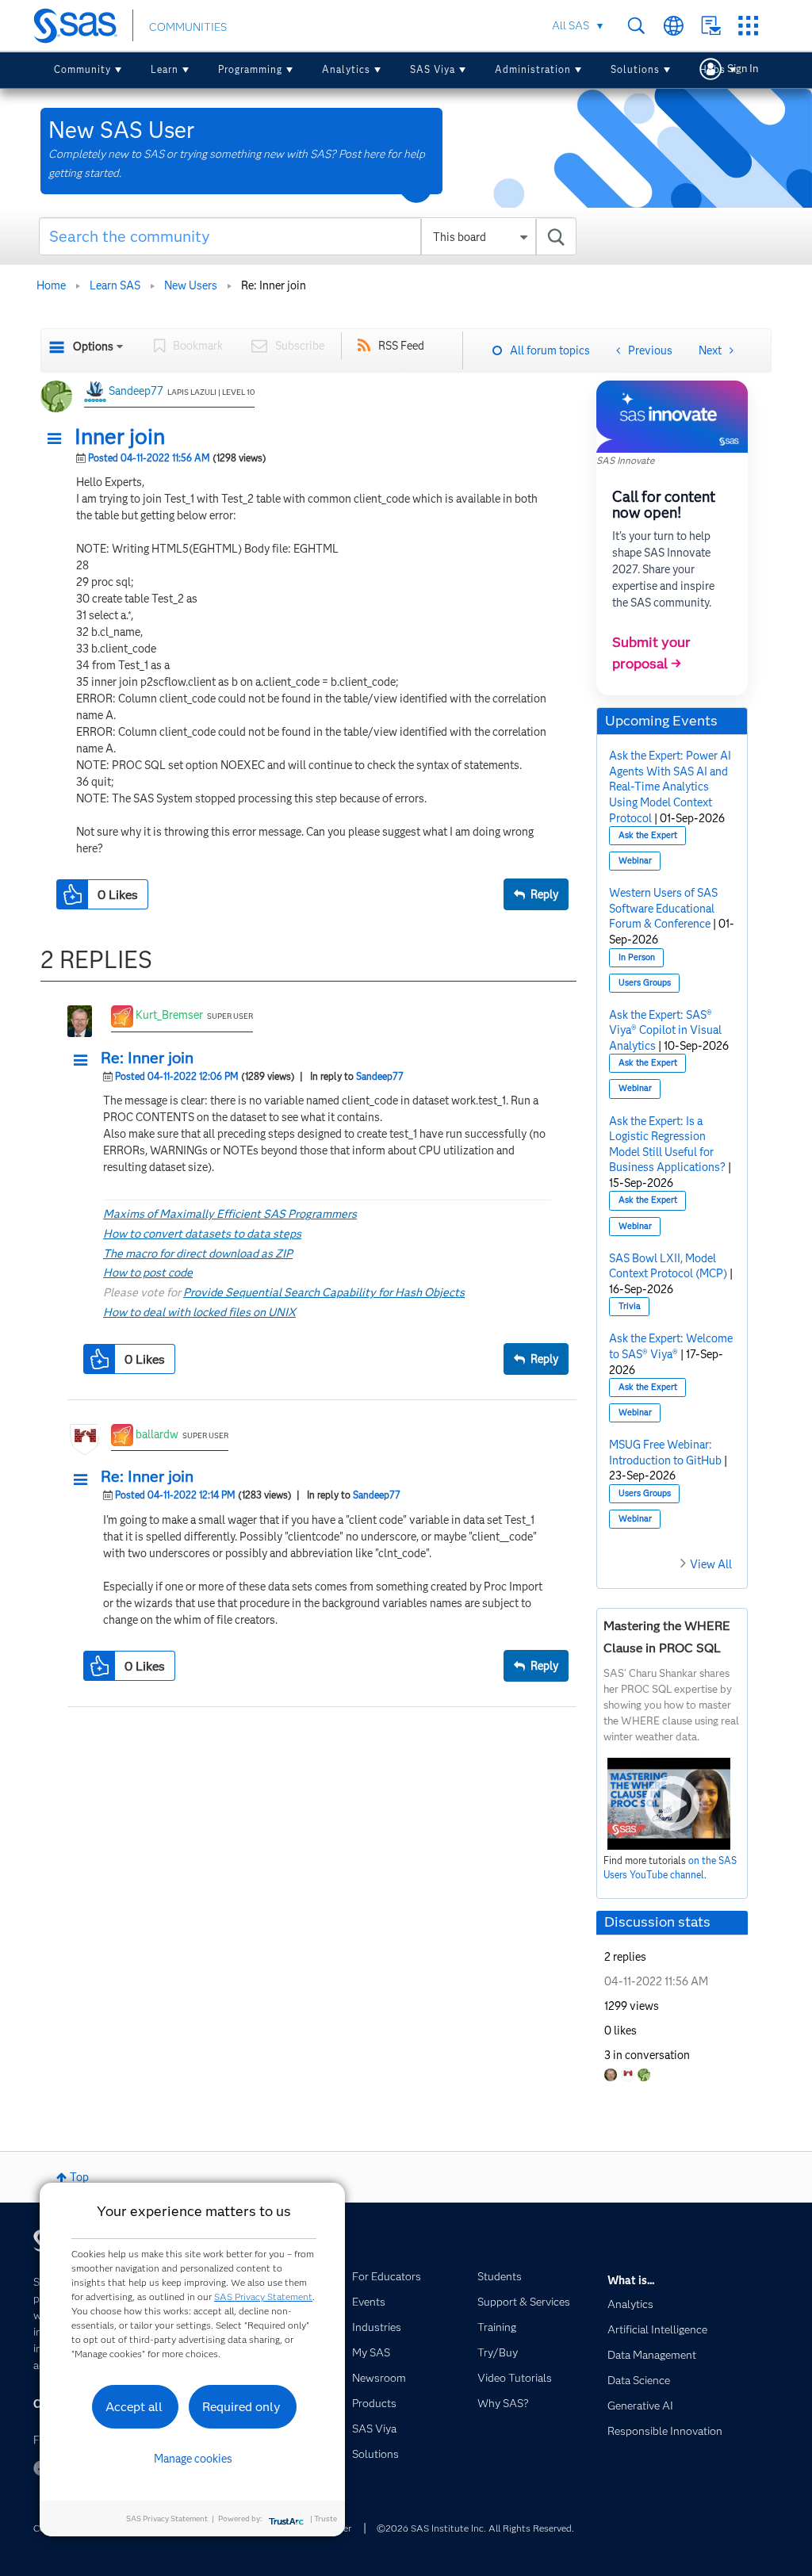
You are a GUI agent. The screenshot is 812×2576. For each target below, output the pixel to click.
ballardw (157, 1434)
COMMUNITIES (188, 27)
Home (51, 285)
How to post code (148, 1273)
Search (636, 26)
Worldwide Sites (674, 26)
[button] (59, 439)
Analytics (346, 69)
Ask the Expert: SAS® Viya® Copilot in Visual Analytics (665, 1030)
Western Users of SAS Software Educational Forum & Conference (663, 908)
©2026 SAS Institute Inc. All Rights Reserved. (475, 2528)
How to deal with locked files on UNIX (199, 1312)
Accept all (134, 2407)
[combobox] (308, 236)
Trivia (630, 1306)
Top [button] (79, 2177)
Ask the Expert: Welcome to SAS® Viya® (671, 1346)
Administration (533, 69)
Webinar (635, 861)
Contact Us (711, 26)
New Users (191, 285)
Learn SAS (115, 285)
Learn (165, 69)
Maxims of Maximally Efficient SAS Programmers (230, 1214)
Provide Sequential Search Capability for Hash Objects (324, 1292)
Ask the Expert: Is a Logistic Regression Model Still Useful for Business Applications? (667, 1144)
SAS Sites (748, 26)
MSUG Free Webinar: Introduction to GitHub (665, 1453)
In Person (637, 957)
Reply (544, 894)
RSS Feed (401, 346)
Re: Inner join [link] (274, 285)
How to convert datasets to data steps (202, 1234)
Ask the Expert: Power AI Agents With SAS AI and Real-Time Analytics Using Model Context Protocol (670, 787)
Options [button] (93, 346)
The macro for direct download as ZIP (198, 1254)
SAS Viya (433, 69)
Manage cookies (193, 2459)
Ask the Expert (648, 835)
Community (82, 69)
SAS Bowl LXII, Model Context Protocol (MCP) (668, 1266)
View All (711, 1564)
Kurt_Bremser (169, 1015)
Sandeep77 (136, 391)
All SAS (571, 25)
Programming (250, 69)
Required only (241, 2407)
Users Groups (645, 983)
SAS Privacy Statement (263, 2297)
